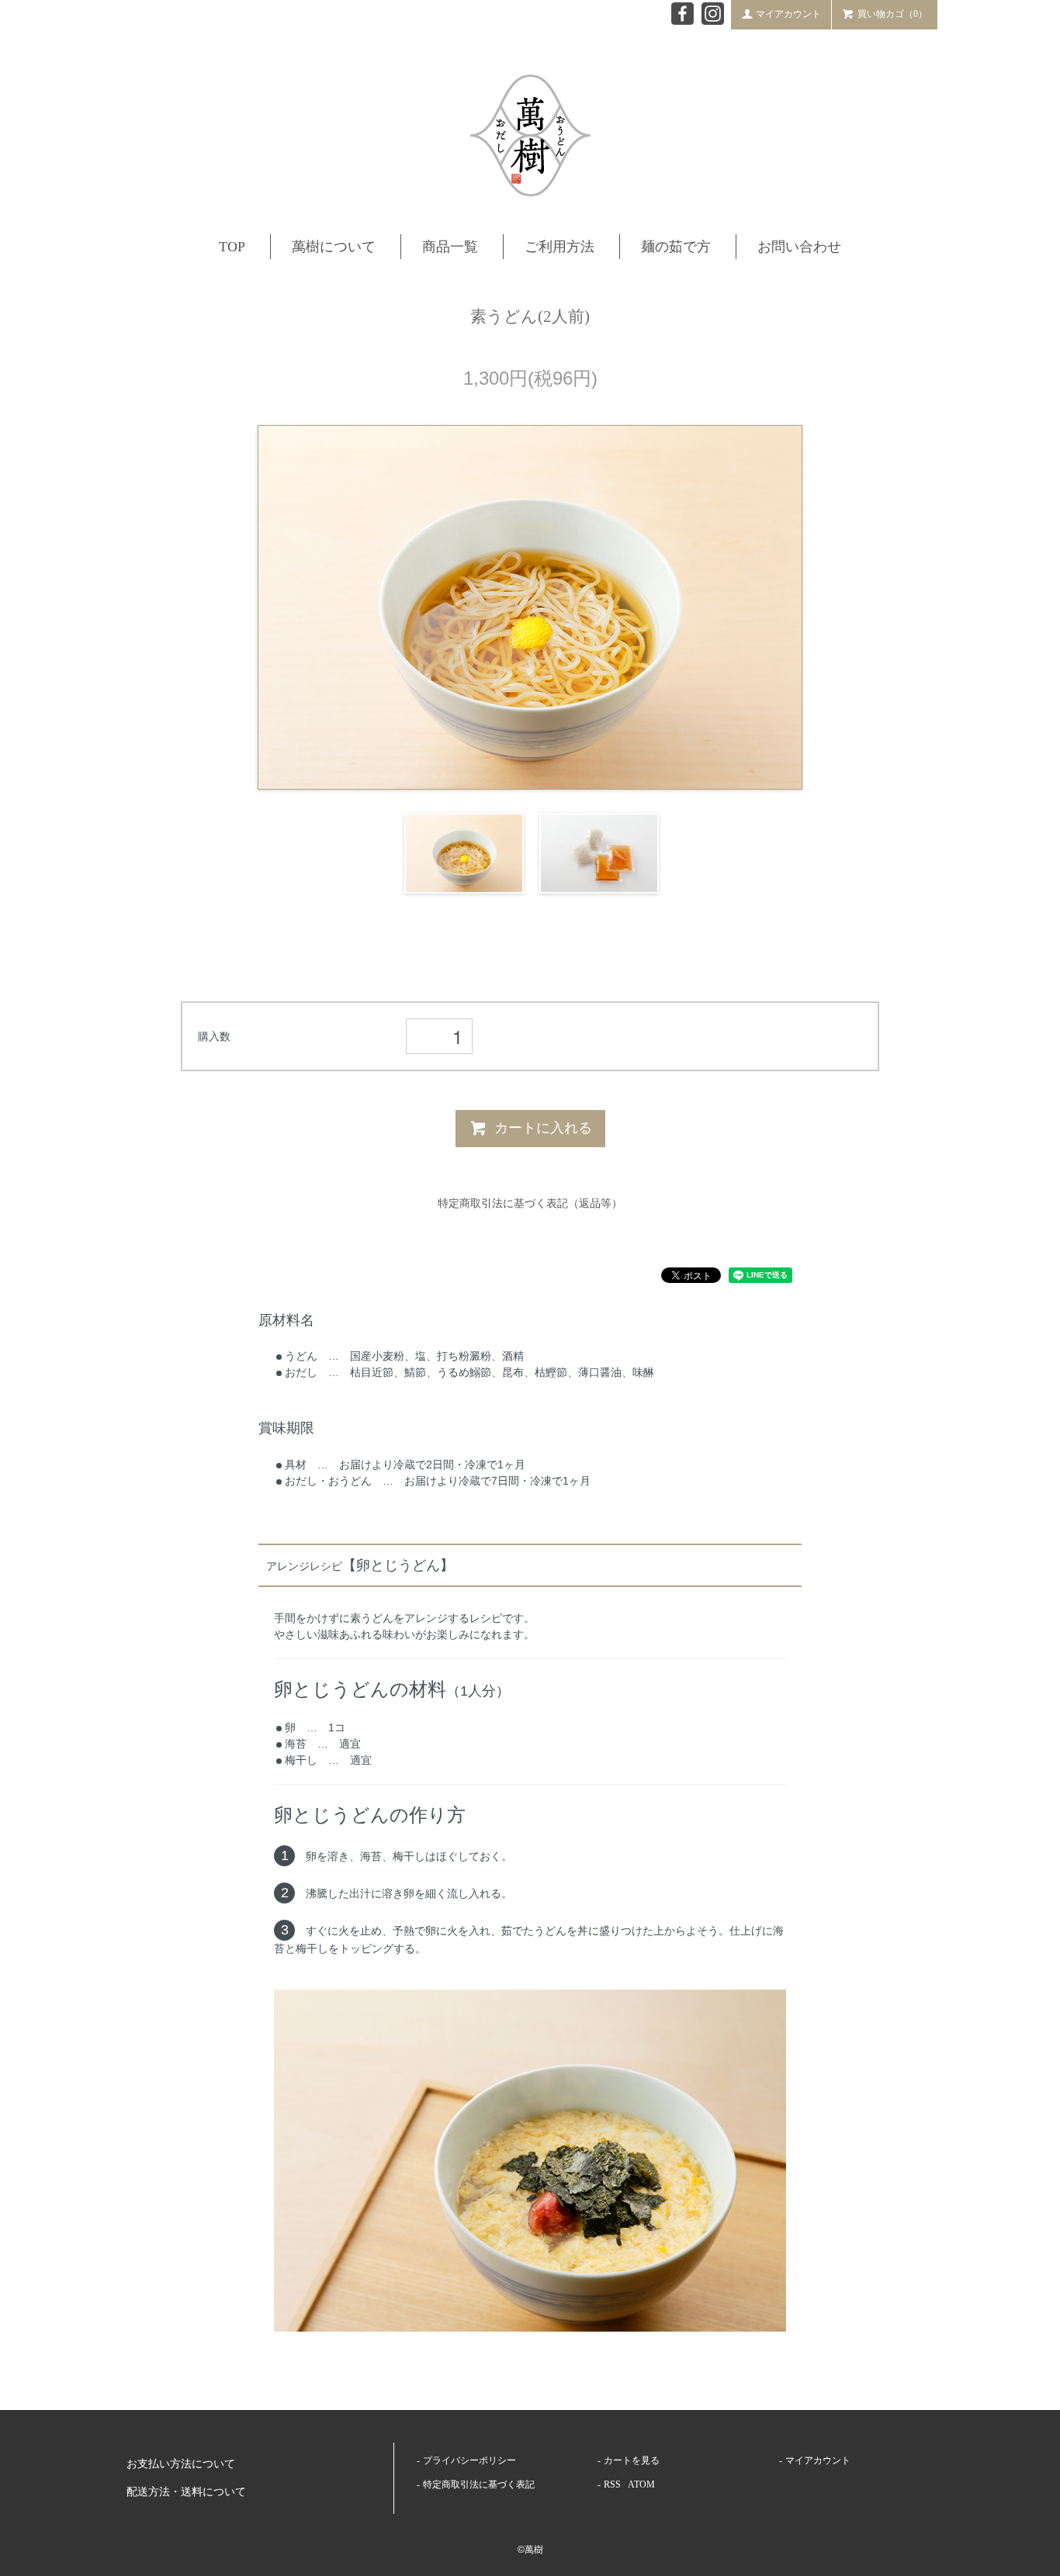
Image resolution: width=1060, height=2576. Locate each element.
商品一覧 (450, 247)
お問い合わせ (799, 247)
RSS (612, 2484)
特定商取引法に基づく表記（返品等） (530, 1203)
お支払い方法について (181, 2464)
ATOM (641, 2484)
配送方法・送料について (186, 2492)
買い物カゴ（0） (892, 14)
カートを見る (632, 2460)
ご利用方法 (559, 247)
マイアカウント (788, 14)
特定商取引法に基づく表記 (479, 2484)
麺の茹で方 (676, 247)
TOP (232, 247)
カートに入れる (543, 1128)
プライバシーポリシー (469, 2460)
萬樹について (334, 247)
